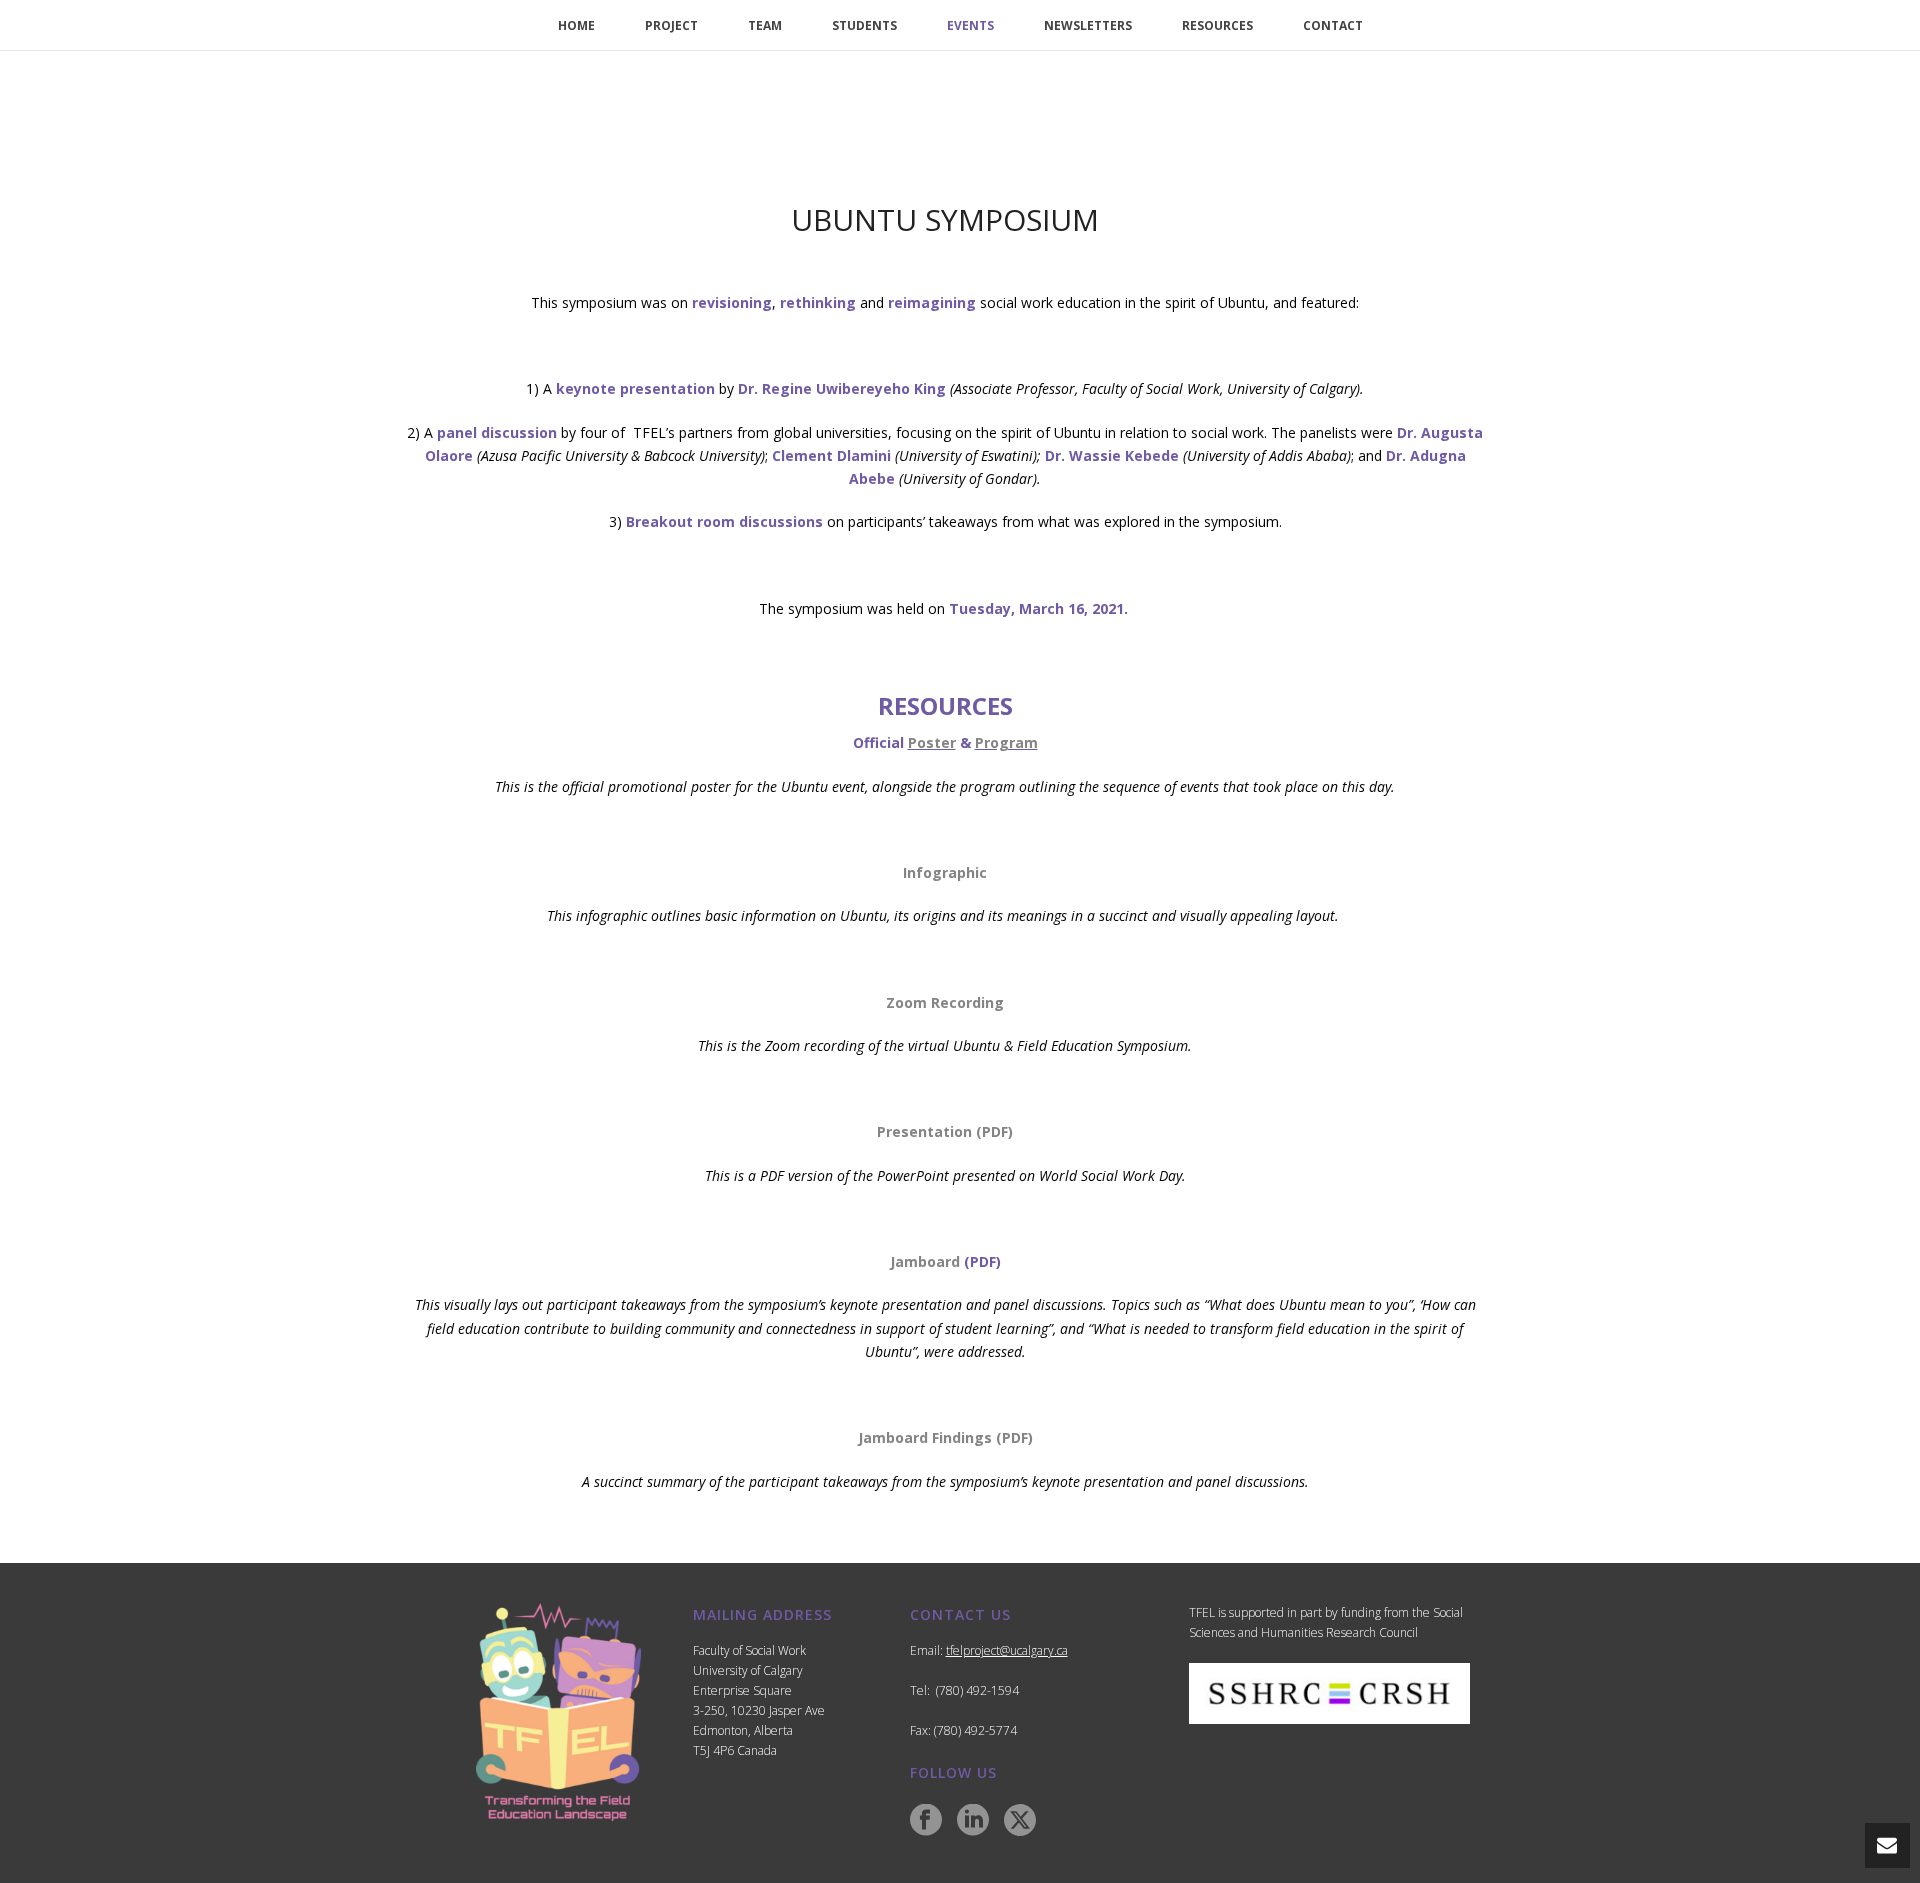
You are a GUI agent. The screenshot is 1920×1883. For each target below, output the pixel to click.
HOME (576, 25)
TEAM (765, 25)
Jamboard (925, 1261)
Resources (1217, 25)
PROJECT (671, 25)
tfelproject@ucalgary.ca (1007, 1650)
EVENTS (970, 25)
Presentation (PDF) (945, 1131)
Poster (932, 742)
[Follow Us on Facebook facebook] (926, 1821)
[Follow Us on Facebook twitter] (1020, 1821)
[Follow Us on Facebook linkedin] (973, 1821)
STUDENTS (864, 25)
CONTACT (1333, 25)
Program (1006, 742)
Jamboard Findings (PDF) (945, 1437)
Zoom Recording (945, 1002)
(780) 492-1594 (977, 1690)
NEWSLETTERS (1088, 25)
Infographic (945, 872)
